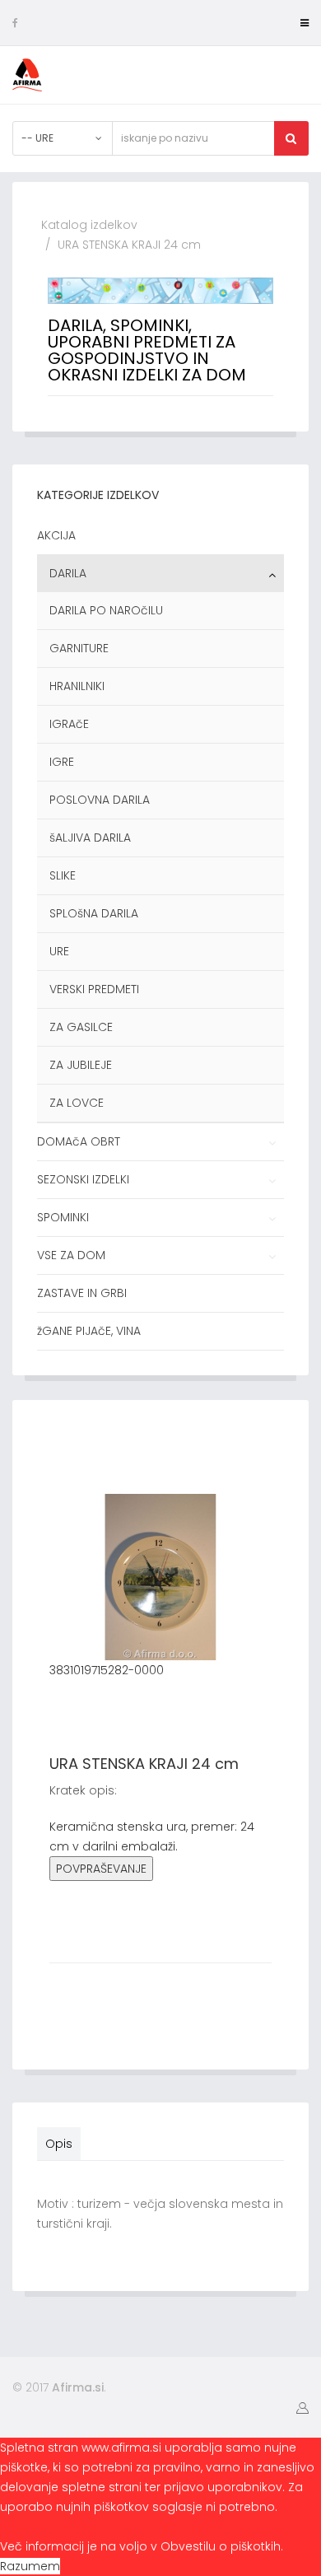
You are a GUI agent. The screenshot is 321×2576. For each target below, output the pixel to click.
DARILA (68, 573)
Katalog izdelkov (89, 225)
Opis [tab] (59, 2144)
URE (59, 951)
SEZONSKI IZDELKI (83, 1179)
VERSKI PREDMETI (94, 989)
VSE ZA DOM (71, 1255)
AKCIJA (56, 535)
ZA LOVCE (77, 1103)
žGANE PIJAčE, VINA (89, 1331)
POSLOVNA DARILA (100, 800)
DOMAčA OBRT (79, 1141)
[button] (302, 2407)
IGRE (62, 762)
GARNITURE (79, 648)
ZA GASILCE (81, 1027)
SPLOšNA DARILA (94, 913)
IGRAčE (69, 724)
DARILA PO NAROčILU (106, 610)
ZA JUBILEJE (81, 1065)
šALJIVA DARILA (90, 838)
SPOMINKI (63, 1217)
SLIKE (63, 875)
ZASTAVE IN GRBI (82, 1293)
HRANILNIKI (77, 686)
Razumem (30, 2566)
